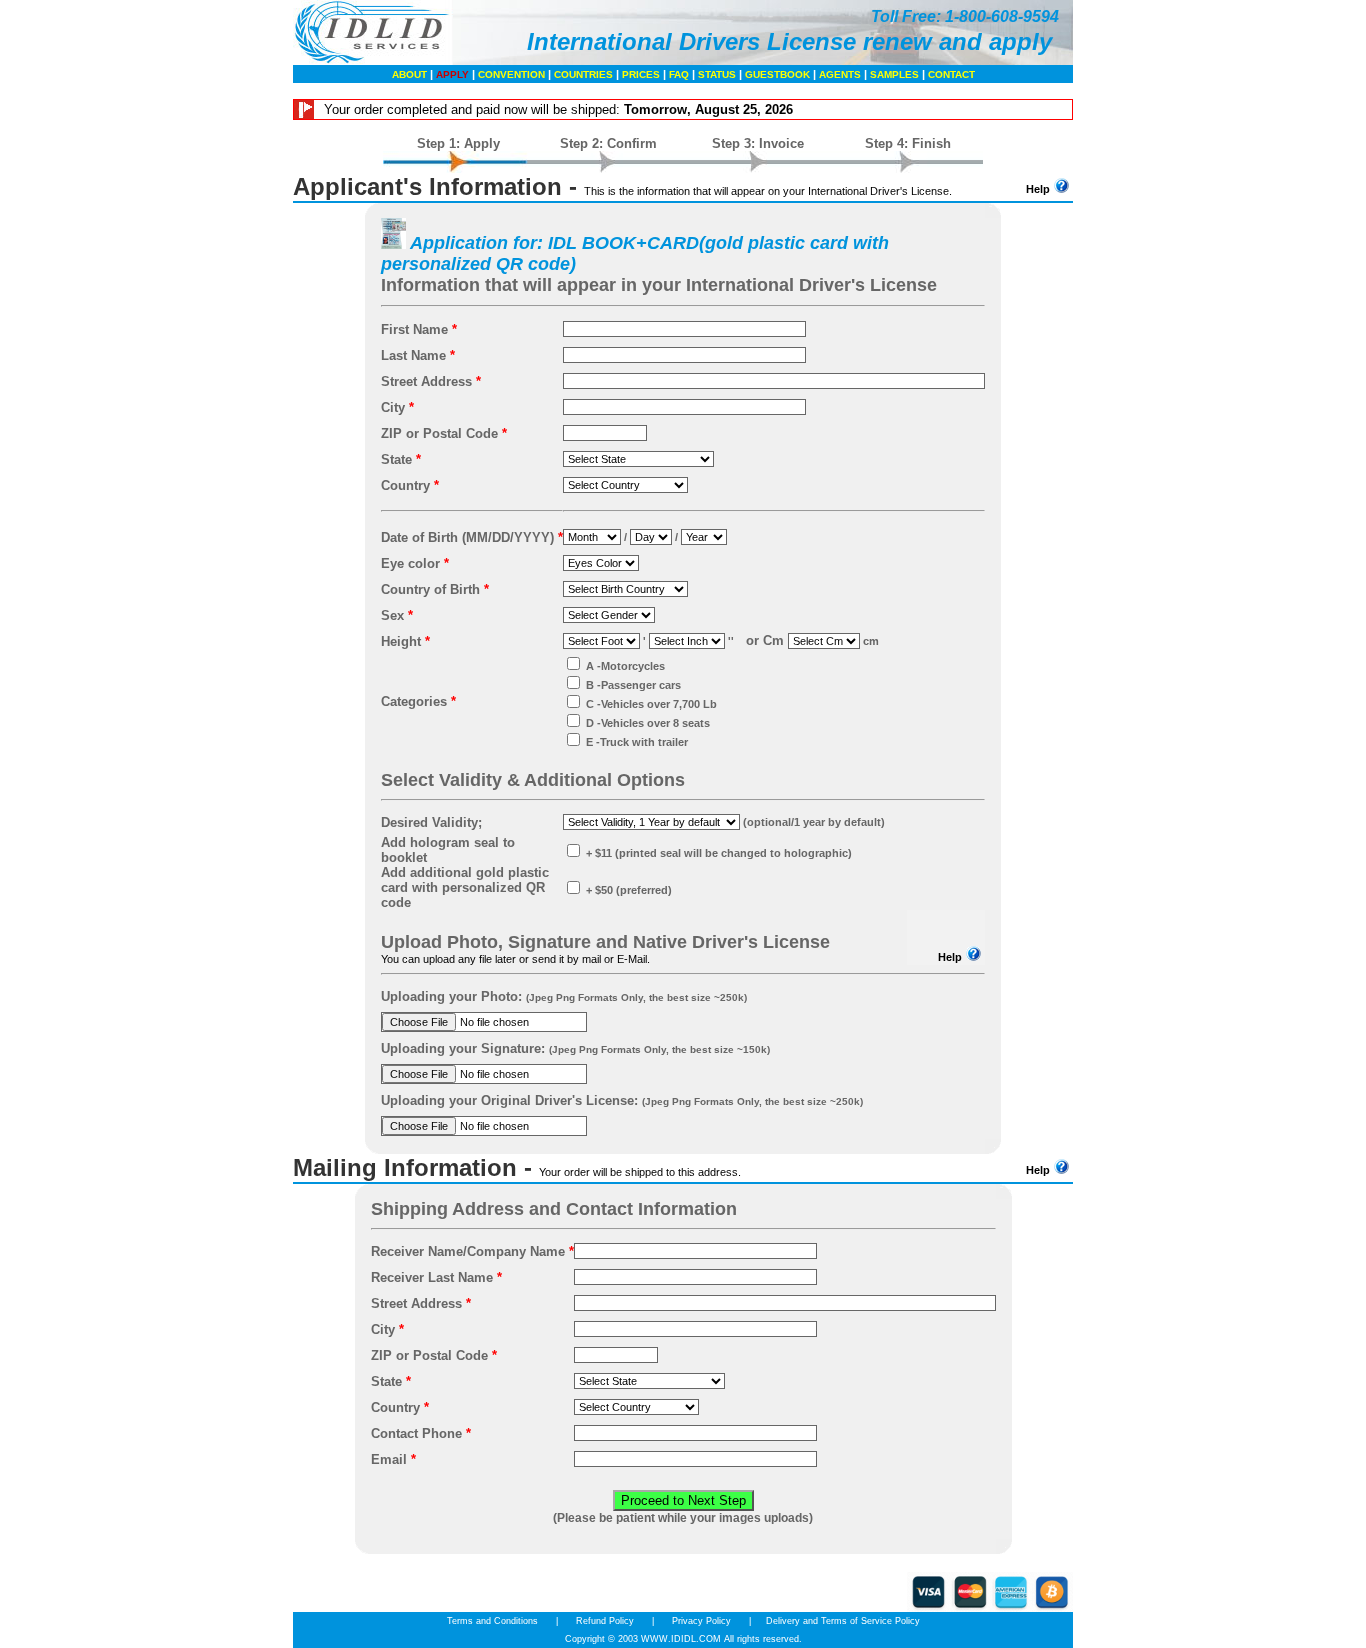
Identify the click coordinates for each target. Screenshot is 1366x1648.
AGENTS (840, 74)
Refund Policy (605, 1621)
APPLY (452, 74)
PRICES (641, 74)
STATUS (717, 74)
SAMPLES (894, 74)
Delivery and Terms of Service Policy (843, 1621)
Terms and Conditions (494, 1621)
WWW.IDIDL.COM (681, 1639)
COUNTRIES (583, 74)
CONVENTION (511, 74)
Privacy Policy (701, 1621)
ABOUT (409, 74)
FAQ (679, 74)
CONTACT (951, 74)
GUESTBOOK (777, 74)
